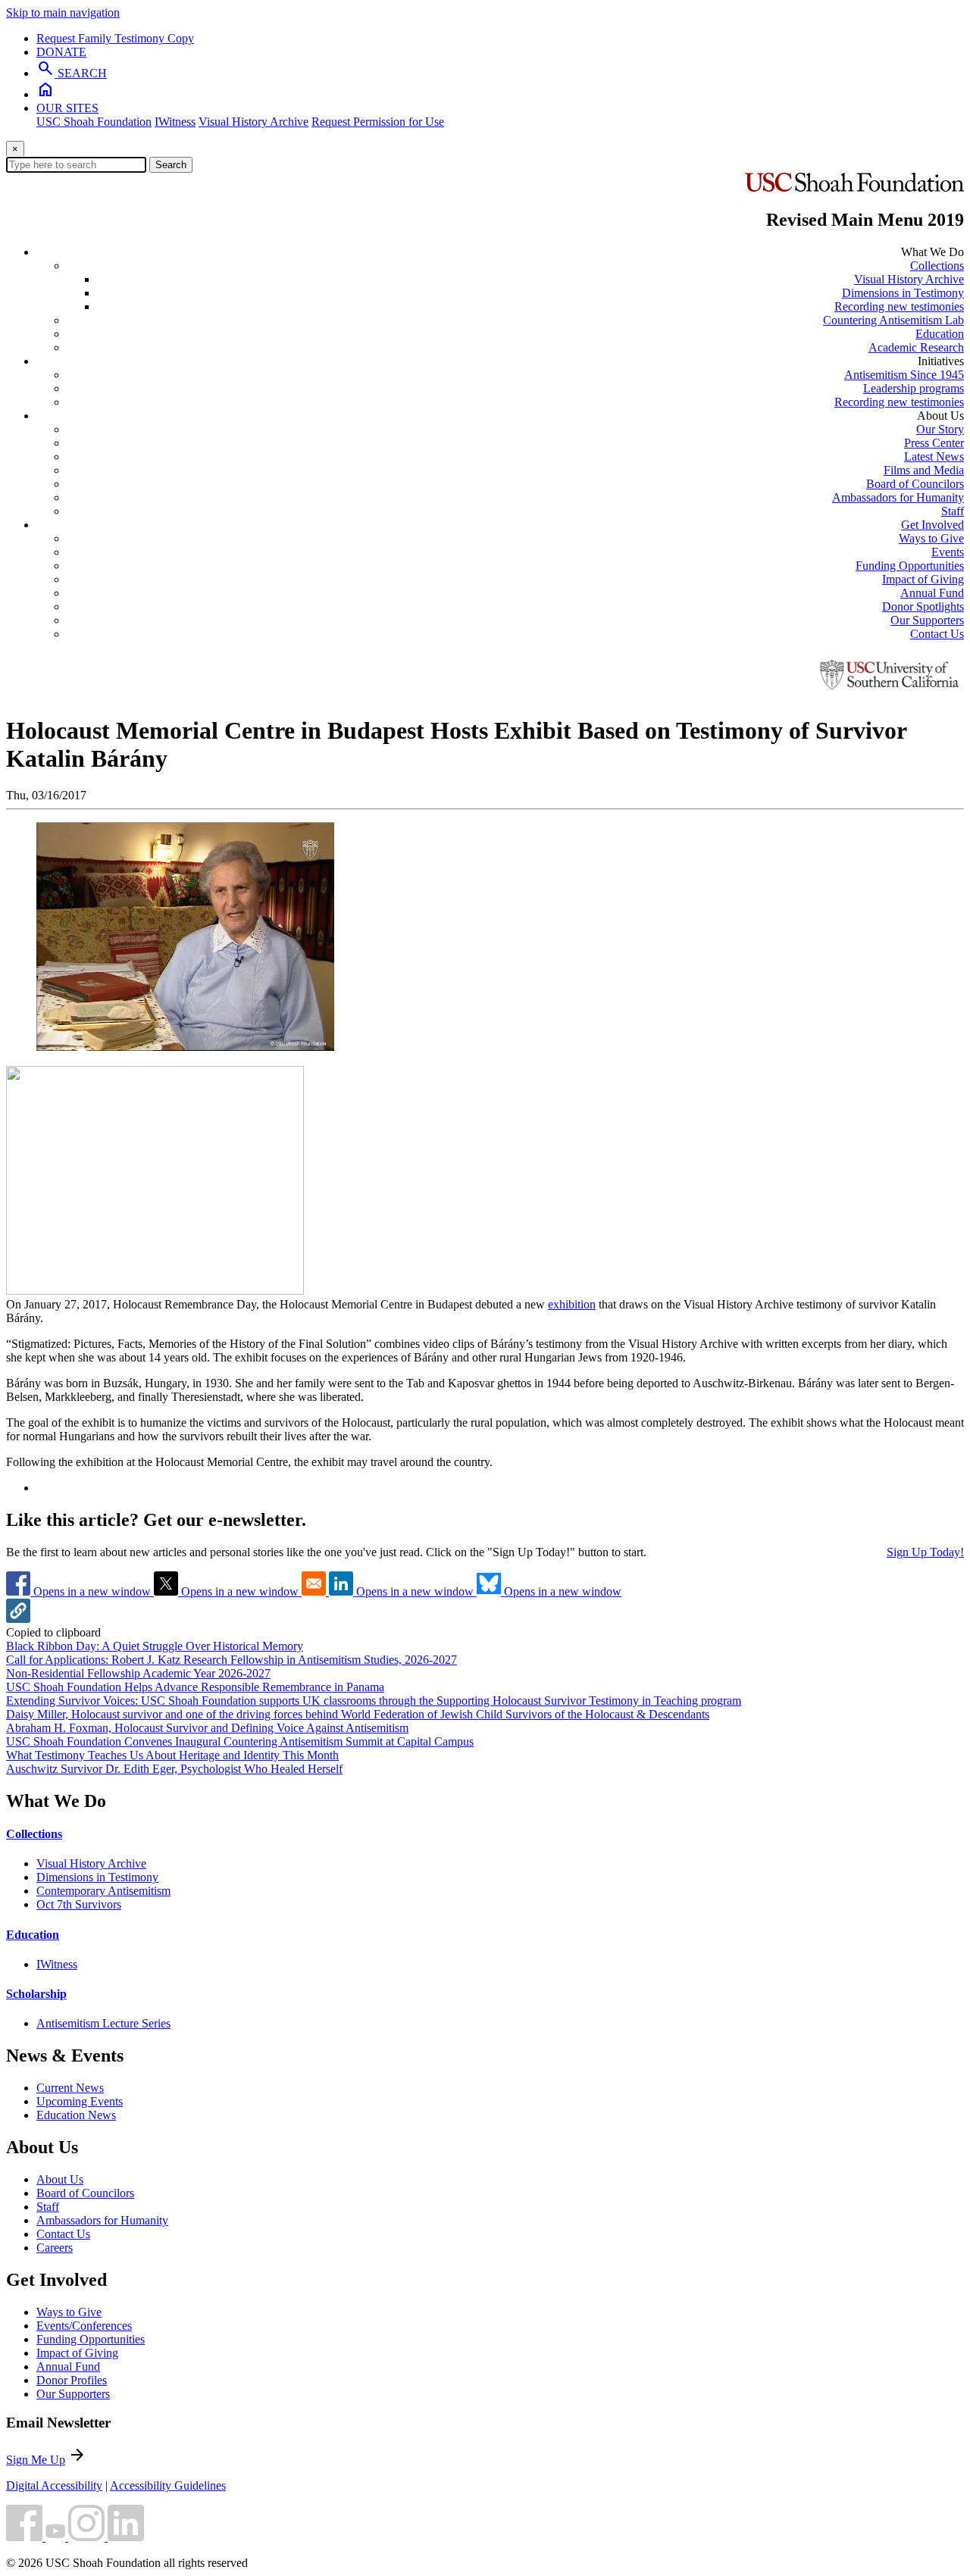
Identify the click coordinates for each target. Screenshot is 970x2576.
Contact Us (937, 634)
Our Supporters (927, 620)
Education (940, 334)
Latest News (934, 456)
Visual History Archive (253, 122)
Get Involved (932, 525)
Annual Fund (932, 593)
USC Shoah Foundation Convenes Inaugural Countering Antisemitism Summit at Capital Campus (240, 1741)
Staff (953, 511)
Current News (70, 2088)
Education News (76, 2115)
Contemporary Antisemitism (103, 1891)
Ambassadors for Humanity (898, 497)
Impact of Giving (923, 579)
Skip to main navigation (63, 13)
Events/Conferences (84, 2326)
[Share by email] (315, 1591)
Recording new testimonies (899, 306)
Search (171, 165)
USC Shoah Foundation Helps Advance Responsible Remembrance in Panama (195, 1687)
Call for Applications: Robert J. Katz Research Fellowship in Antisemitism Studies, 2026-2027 (232, 1660)
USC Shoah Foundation (94, 122)
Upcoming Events (80, 2101)
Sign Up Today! (925, 1552)
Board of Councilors (915, 484)
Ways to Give (931, 538)
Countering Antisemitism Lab (893, 320)
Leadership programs (914, 388)
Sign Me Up (36, 2460)
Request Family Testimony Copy (115, 38)
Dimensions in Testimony (903, 293)
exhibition (572, 1304)
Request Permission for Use (378, 122)
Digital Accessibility (54, 2485)
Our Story (940, 429)
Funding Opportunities (910, 566)
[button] (18, 1619)
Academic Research (916, 347)
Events (948, 552)
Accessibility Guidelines (168, 2485)
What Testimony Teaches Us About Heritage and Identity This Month (172, 1755)
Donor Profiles (72, 2380)
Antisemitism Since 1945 (904, 375)
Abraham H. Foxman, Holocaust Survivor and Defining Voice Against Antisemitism (207, 1728)
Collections (937, 266)
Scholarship (36, 1994)
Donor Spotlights (923, 606)
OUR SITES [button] (67, 108)
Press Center (934, 443)
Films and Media (924, 470)
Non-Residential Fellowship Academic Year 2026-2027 (138, 1673)
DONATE (61, 52)
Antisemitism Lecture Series (103, 2023)
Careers (55, 2248)
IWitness (175, 122)
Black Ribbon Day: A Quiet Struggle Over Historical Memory (155, 1646)
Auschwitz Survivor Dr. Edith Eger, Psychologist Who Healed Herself (174, 1769)
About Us (60, 2179)
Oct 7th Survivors (79, 1904)
